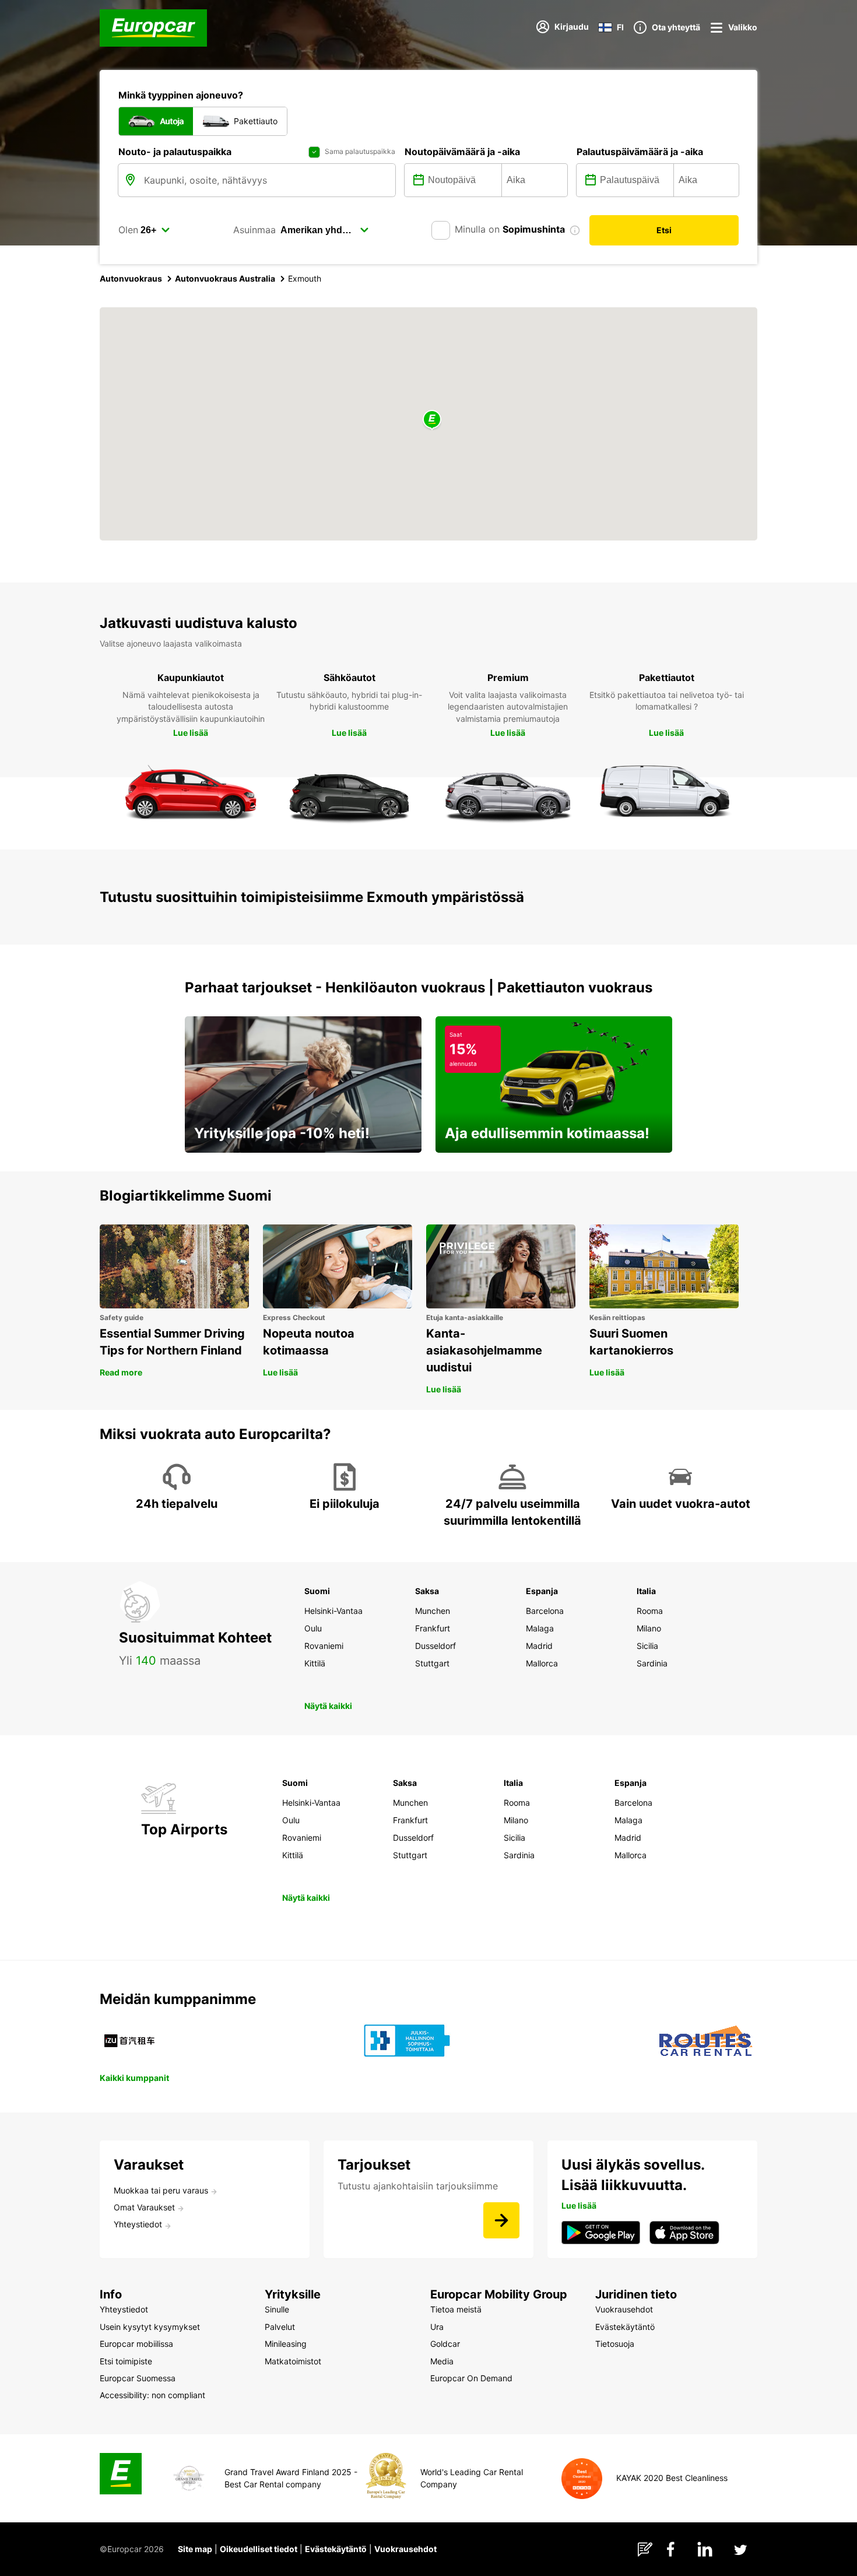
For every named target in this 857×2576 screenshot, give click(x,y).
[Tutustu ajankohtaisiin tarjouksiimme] (501, 2220)
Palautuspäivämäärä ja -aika (640, 152)
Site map (195, 2549)
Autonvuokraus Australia (225, 278)
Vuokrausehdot (405, 2549)
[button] (432, 420)
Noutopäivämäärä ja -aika (462, 152)
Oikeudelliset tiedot (259, 2549)
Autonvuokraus (131, 278)
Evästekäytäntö (336, 2549)
